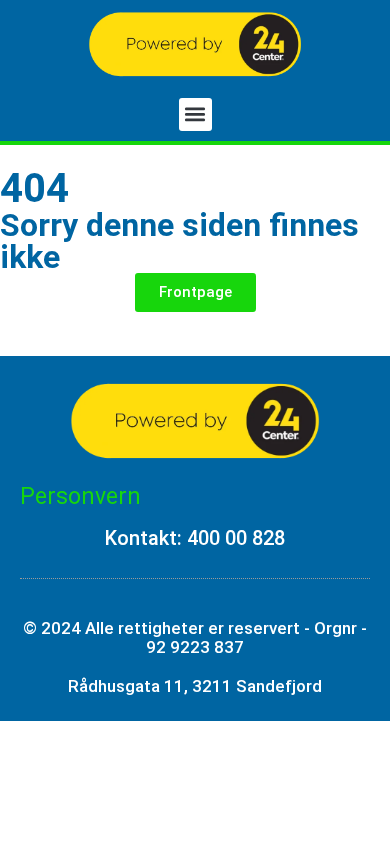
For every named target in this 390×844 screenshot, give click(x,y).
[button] (195, 114)
